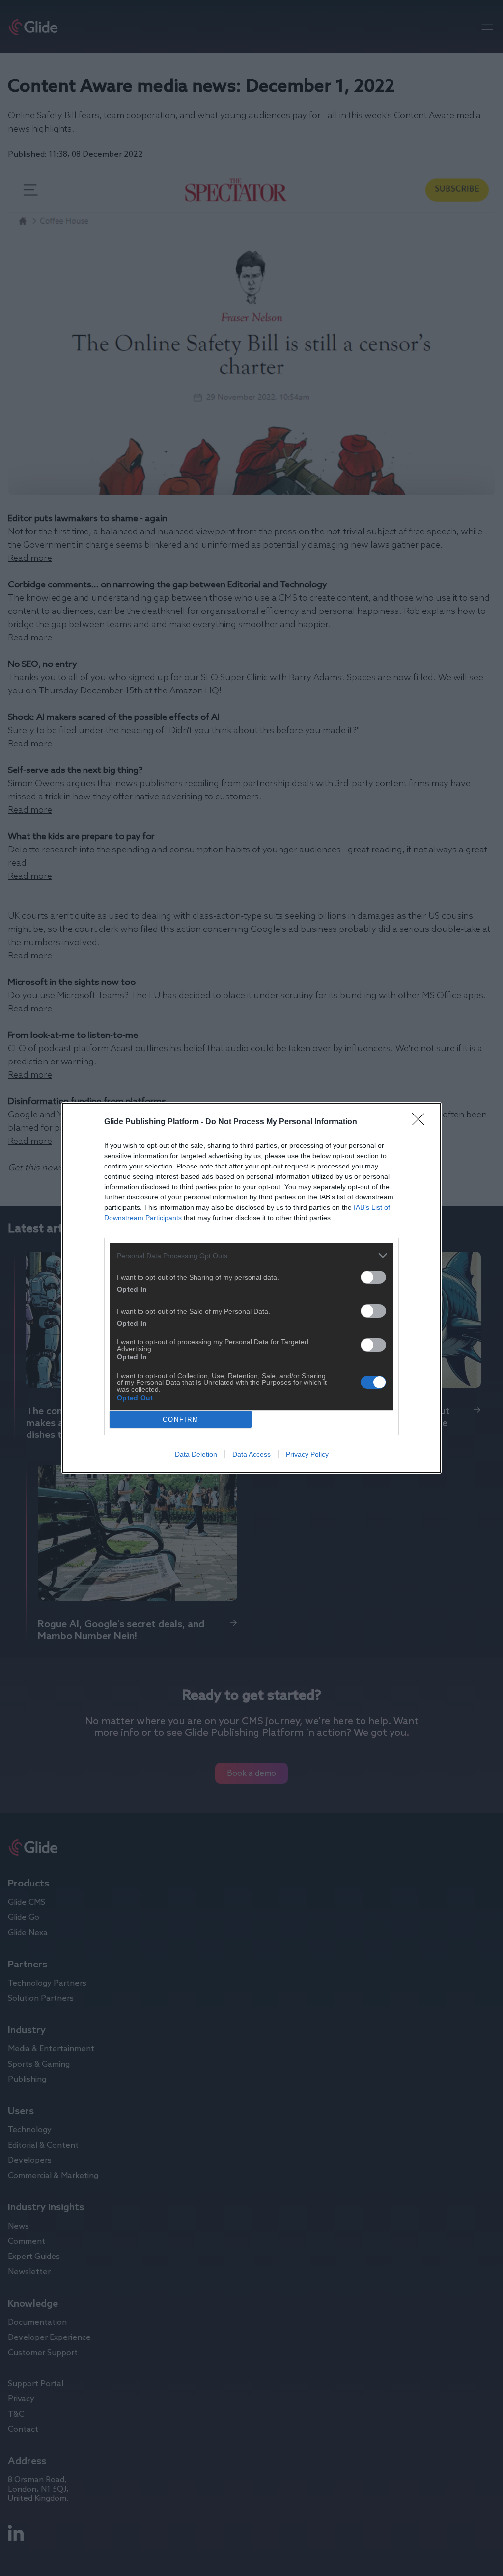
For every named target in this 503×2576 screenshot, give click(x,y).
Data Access (251, 1454)
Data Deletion (196, 1454)
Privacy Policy (307, 1454)
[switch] (373, 1277)
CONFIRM (181, 1420)
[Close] (421, 1122)
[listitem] (251, 1256)
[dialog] (251, 1288)
